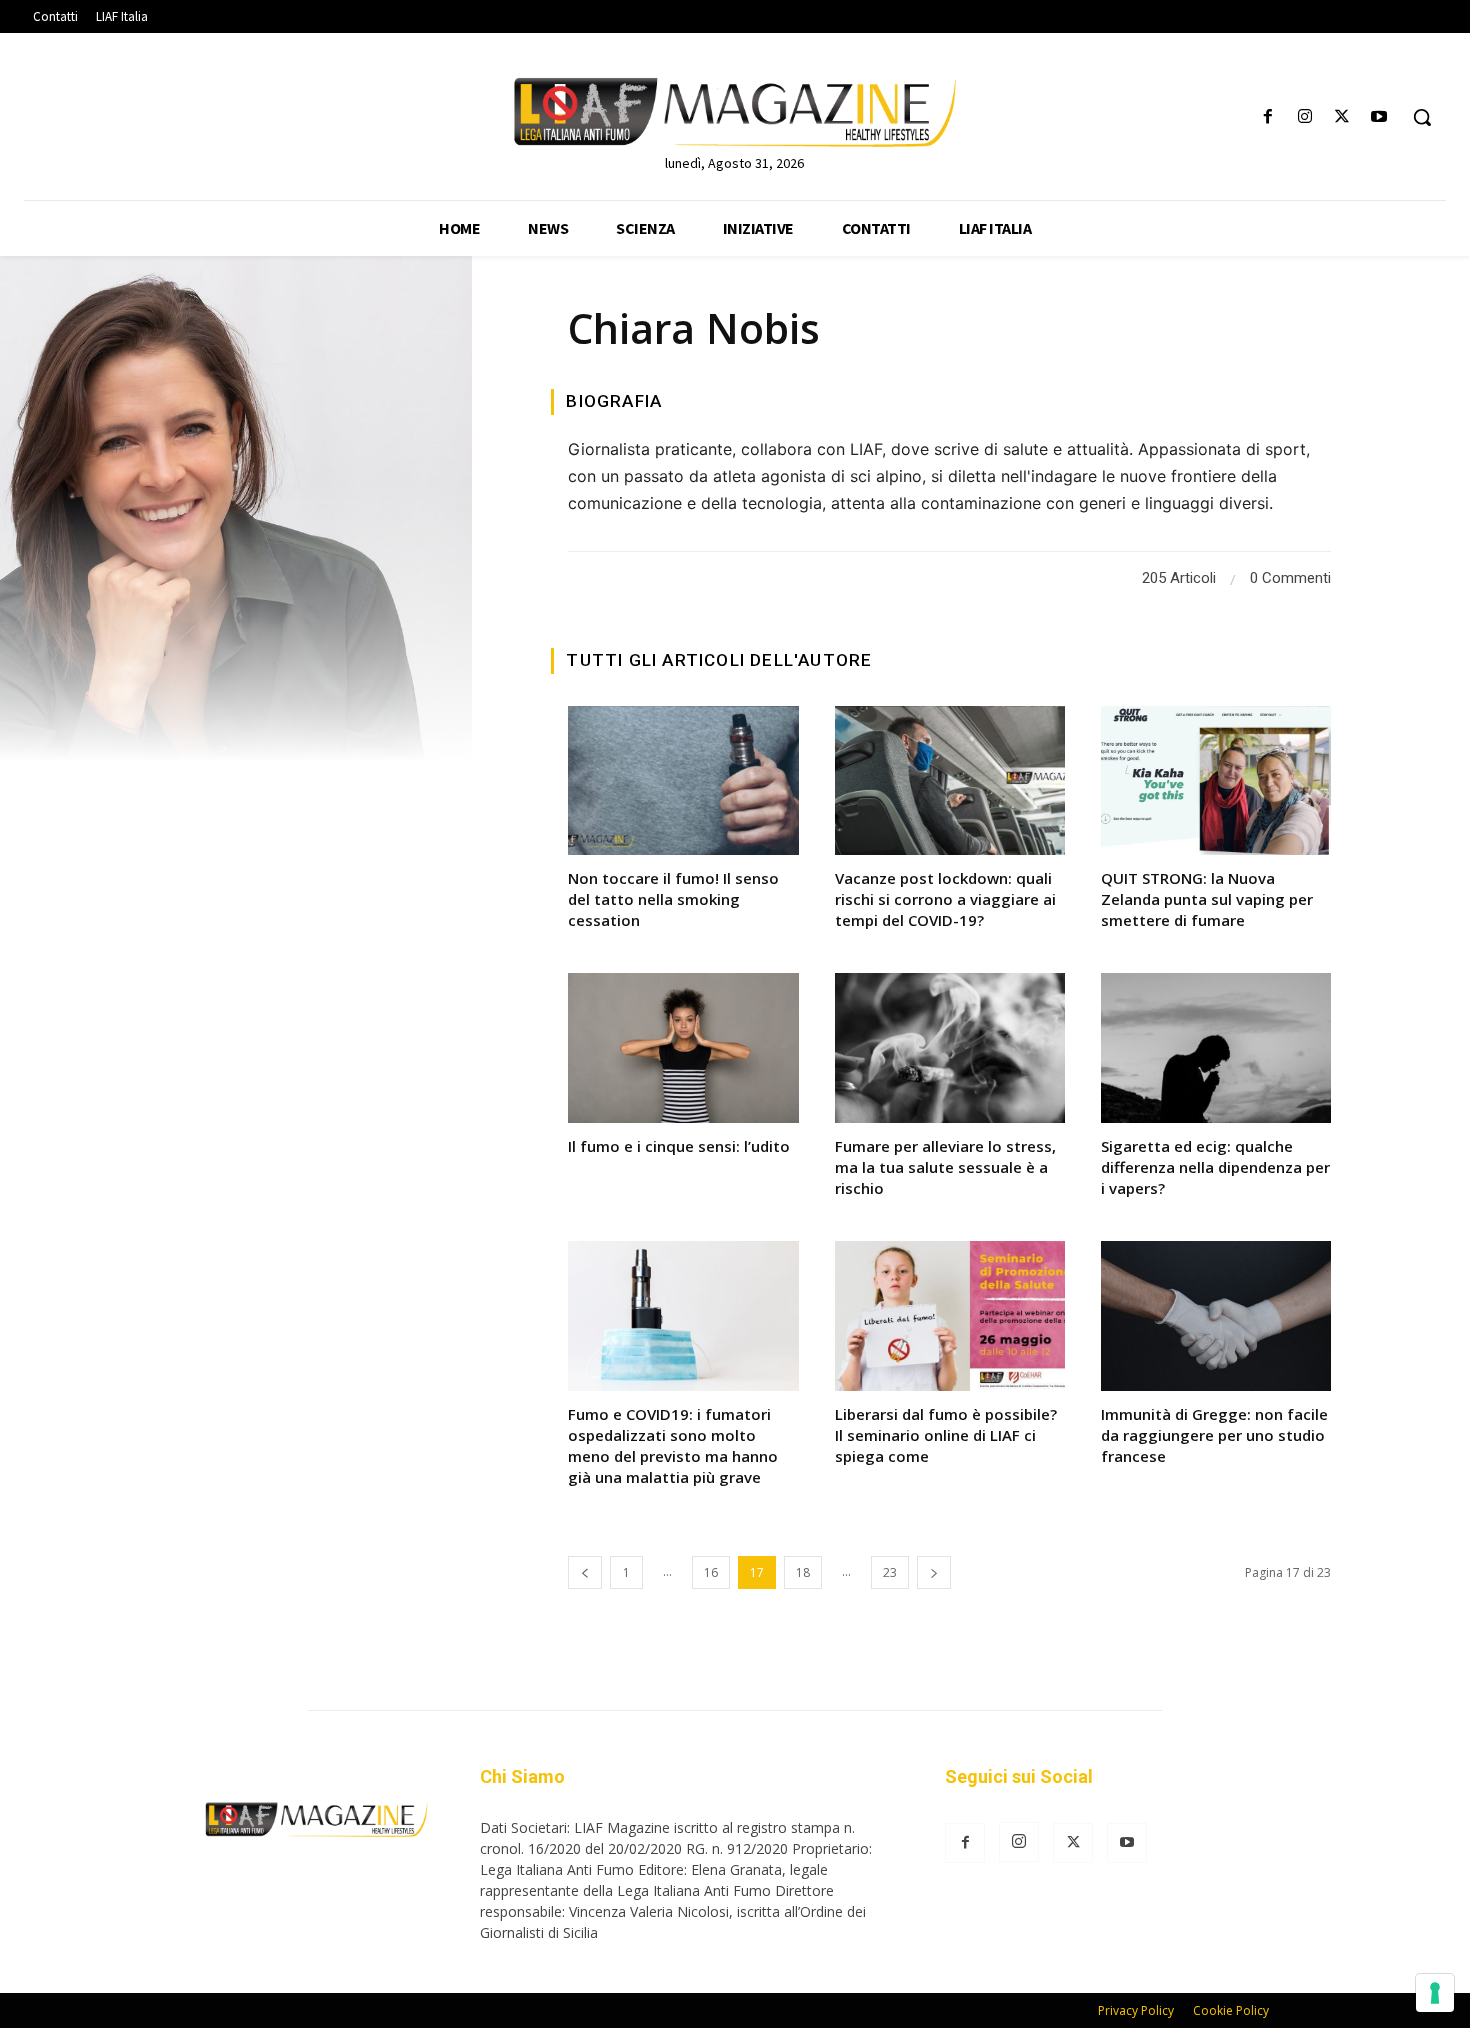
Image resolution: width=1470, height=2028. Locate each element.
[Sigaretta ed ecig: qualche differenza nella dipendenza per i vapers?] (1216, 1048)
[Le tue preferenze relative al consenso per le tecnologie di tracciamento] (1435, 1993)
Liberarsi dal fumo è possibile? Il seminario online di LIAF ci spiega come (946, 1435)
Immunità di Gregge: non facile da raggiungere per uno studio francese (1214, 1435)
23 (890, 1572)
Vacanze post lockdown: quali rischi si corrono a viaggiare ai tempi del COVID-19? (945, 899)
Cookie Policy (1231, 2010)
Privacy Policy (1136, 2010)
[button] (1422, 117)
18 (803, 1572)
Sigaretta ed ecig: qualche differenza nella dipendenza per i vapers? (1215, 1167)
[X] (1342, 117)
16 (711, 1572)
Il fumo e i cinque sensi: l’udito (679, 1146)
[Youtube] (1379, 117)
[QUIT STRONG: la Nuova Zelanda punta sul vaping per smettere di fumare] (1216, 781)
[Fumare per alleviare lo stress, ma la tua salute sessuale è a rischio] (950, 1048)
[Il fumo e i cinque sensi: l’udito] (683, 1048)
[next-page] (934, 1572)
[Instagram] (1304, 117)
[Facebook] (1267, 117)
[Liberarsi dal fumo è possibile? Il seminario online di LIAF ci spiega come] (950, 1316)
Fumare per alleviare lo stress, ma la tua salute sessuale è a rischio (945, 1167)
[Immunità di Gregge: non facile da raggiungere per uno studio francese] (1216, 1316)
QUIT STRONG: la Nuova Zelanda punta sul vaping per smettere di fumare (1207, 899)
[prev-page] (585, 1572)
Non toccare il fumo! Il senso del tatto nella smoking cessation (673, 899)
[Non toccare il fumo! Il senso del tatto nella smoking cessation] (683, 781)
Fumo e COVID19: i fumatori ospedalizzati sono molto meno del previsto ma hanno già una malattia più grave (673, 1445)
